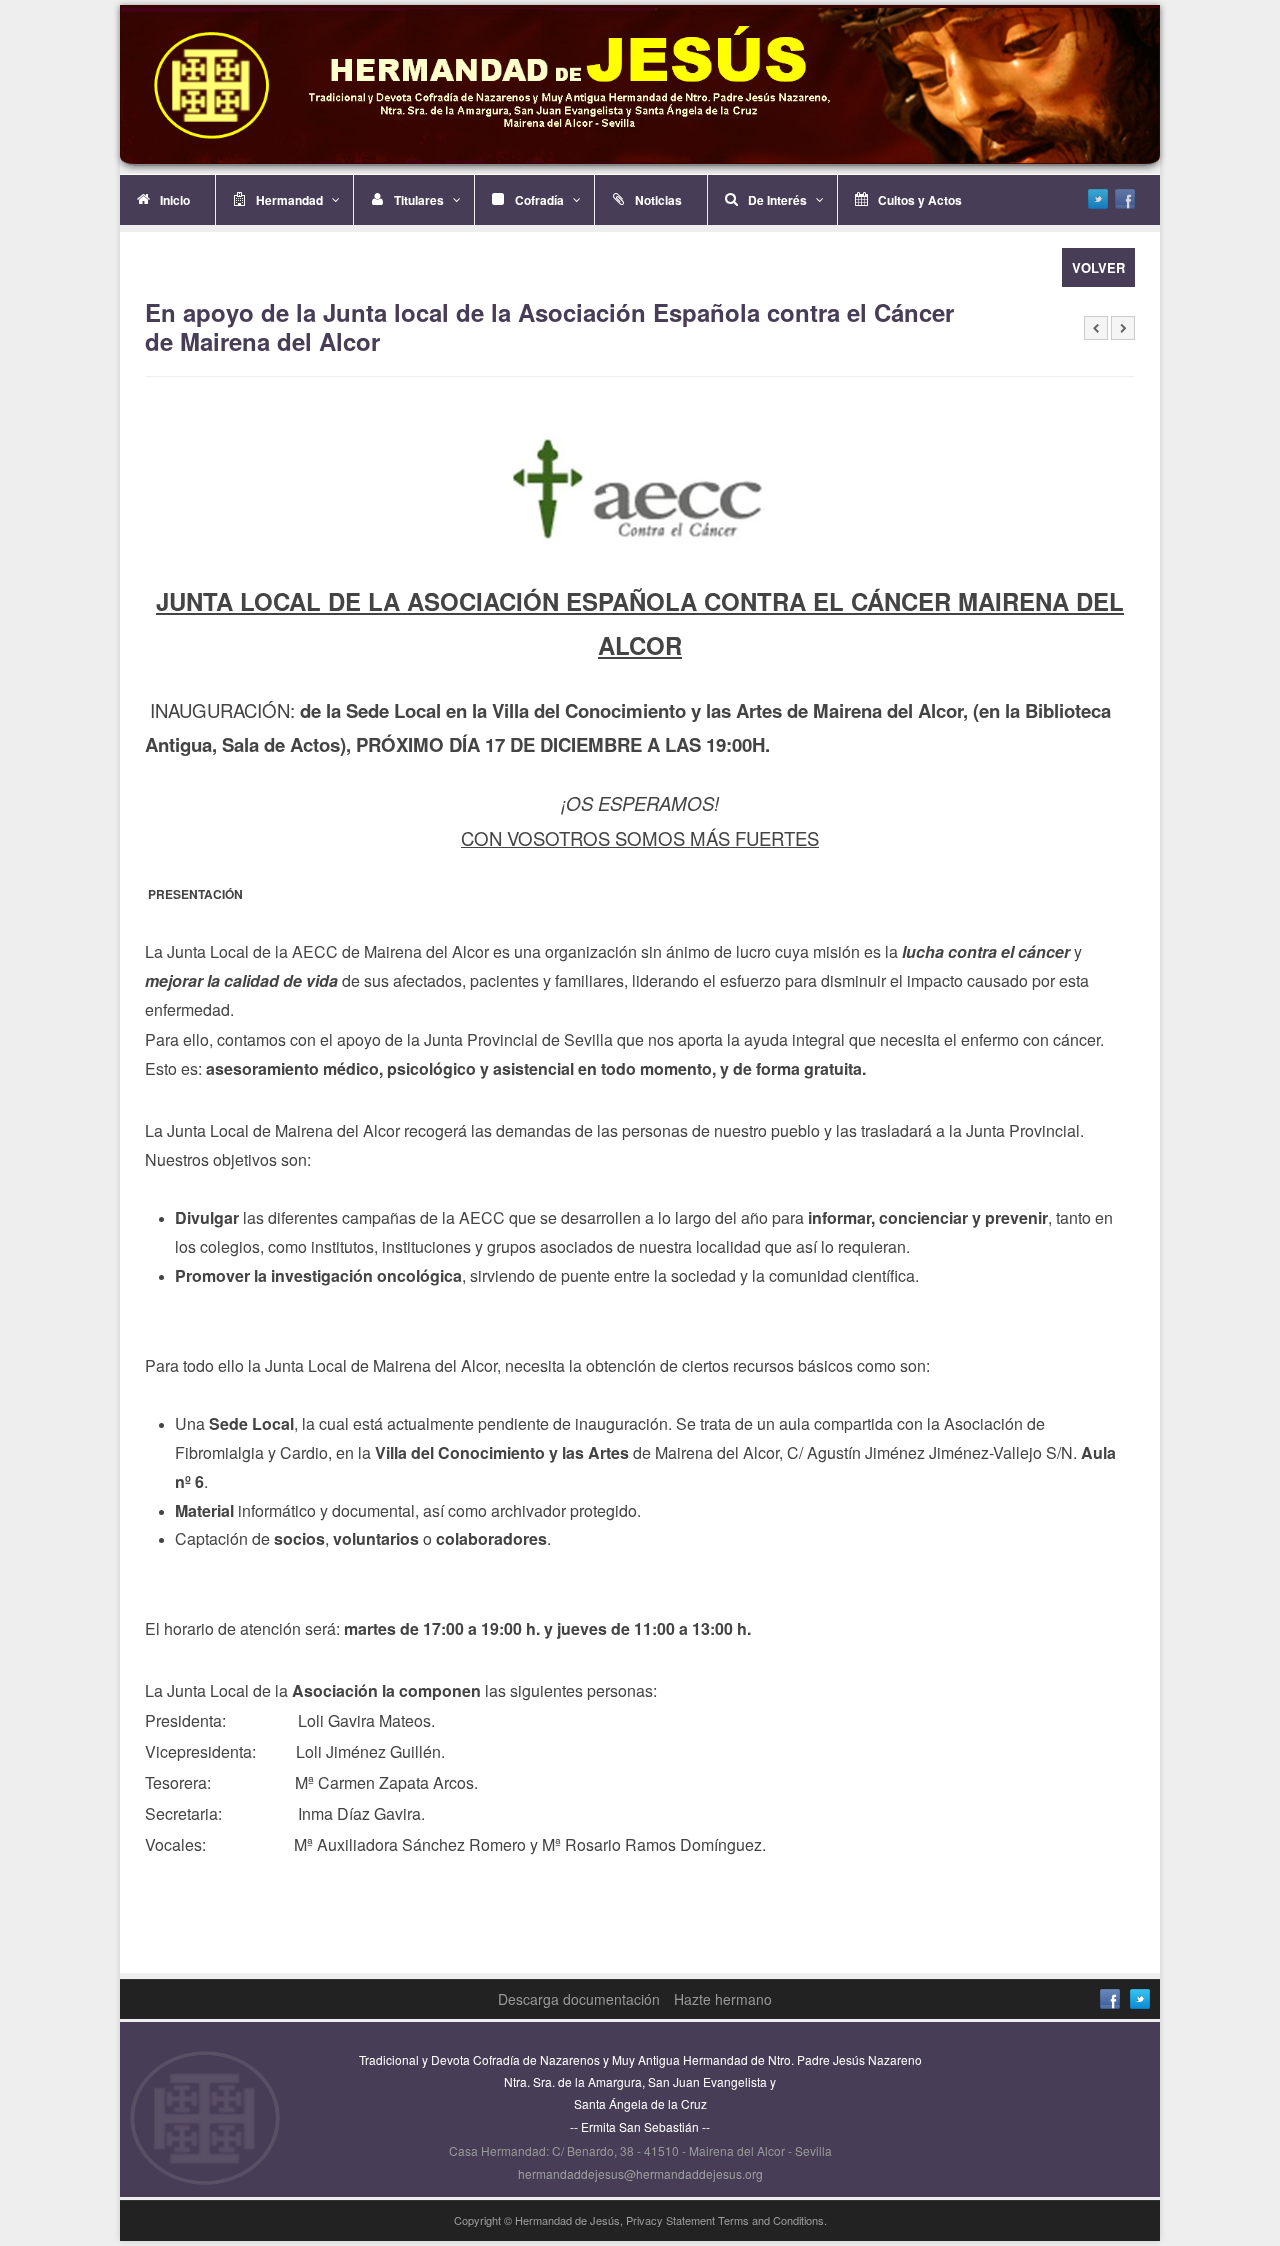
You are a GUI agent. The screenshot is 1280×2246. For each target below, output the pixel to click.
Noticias (658, 200)
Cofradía (539, 200)
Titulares (419, 200)
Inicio (175, 200)
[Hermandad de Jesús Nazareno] (640, 85)
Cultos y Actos (920, 200)
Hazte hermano (723, 1999)
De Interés (777, 200)
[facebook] (1125, 199)
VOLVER (1098, 267)
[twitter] (1098, 199)
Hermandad (289, 200)
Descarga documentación (579, 1999)
